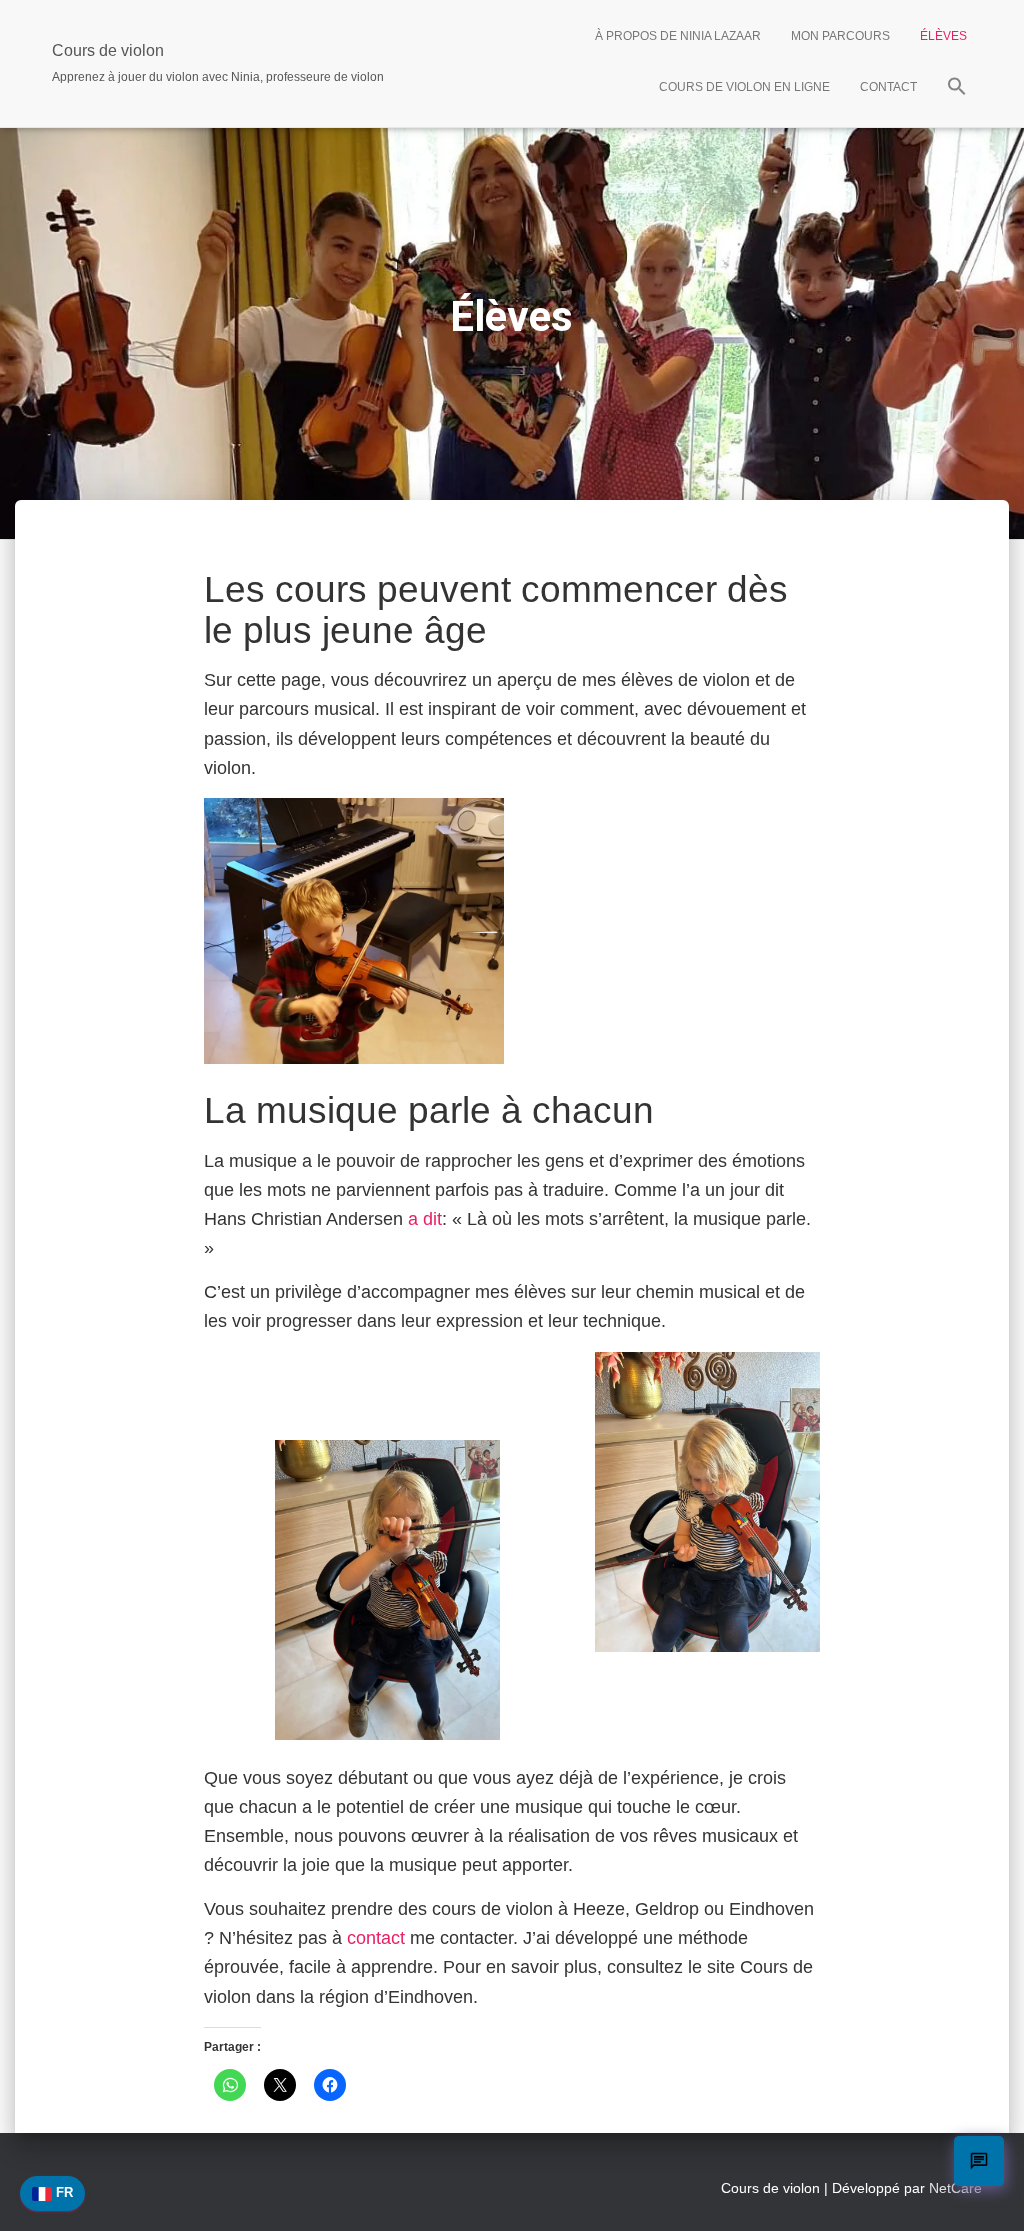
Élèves (943, 36)
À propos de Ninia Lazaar (678, 36)
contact (376, 1938)
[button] (957, 89)
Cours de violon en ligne (744, 87)
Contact (888, 87)
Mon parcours (840, 36)
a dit (425, 1219)
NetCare (955, 2188)
